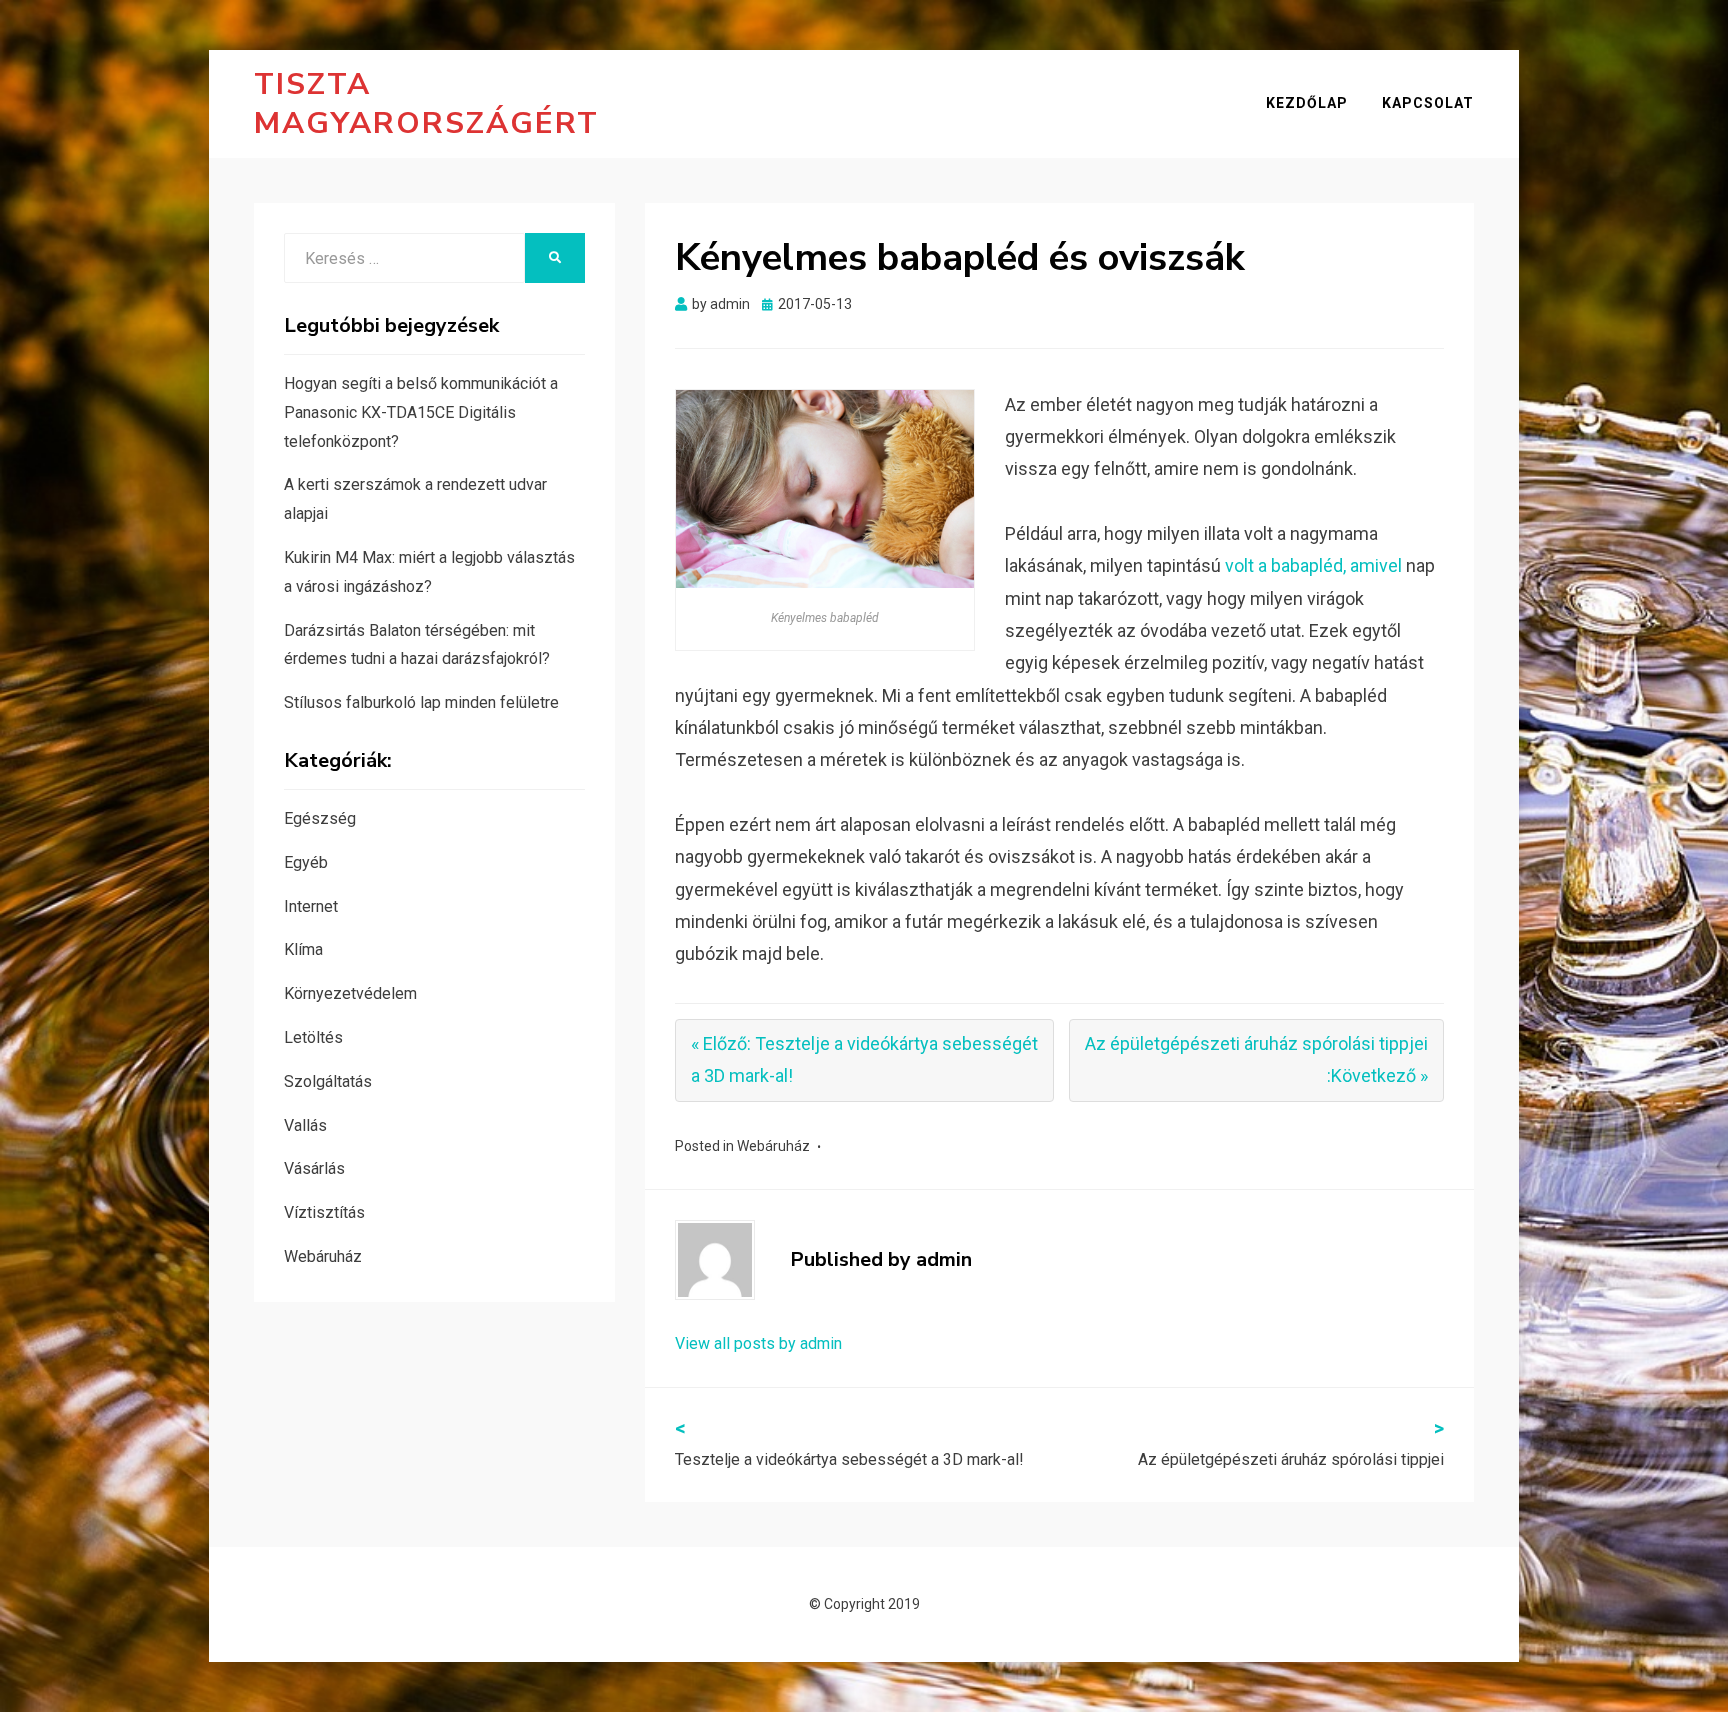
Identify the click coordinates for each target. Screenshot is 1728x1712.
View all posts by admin (758, 1343)
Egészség (320, 818)
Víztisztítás (324, 1212)
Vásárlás (314, 1168)
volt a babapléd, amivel (1313, 565)
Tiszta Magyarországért (426, 104)
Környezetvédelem (350, 993)
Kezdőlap (1307, 103)
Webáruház (773, 1146)
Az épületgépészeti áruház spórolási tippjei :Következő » (1256, 1059)
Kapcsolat (1428, 103)
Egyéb (306, 862)
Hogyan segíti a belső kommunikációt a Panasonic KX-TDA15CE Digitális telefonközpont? (421, 412)
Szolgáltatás (328, 1081)
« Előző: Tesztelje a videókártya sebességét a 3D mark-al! (864, 1059)
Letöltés (313, 1037)
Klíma (303, 949)
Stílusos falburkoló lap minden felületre (421, 702)
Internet (311, 906)
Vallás (305, 1125)
